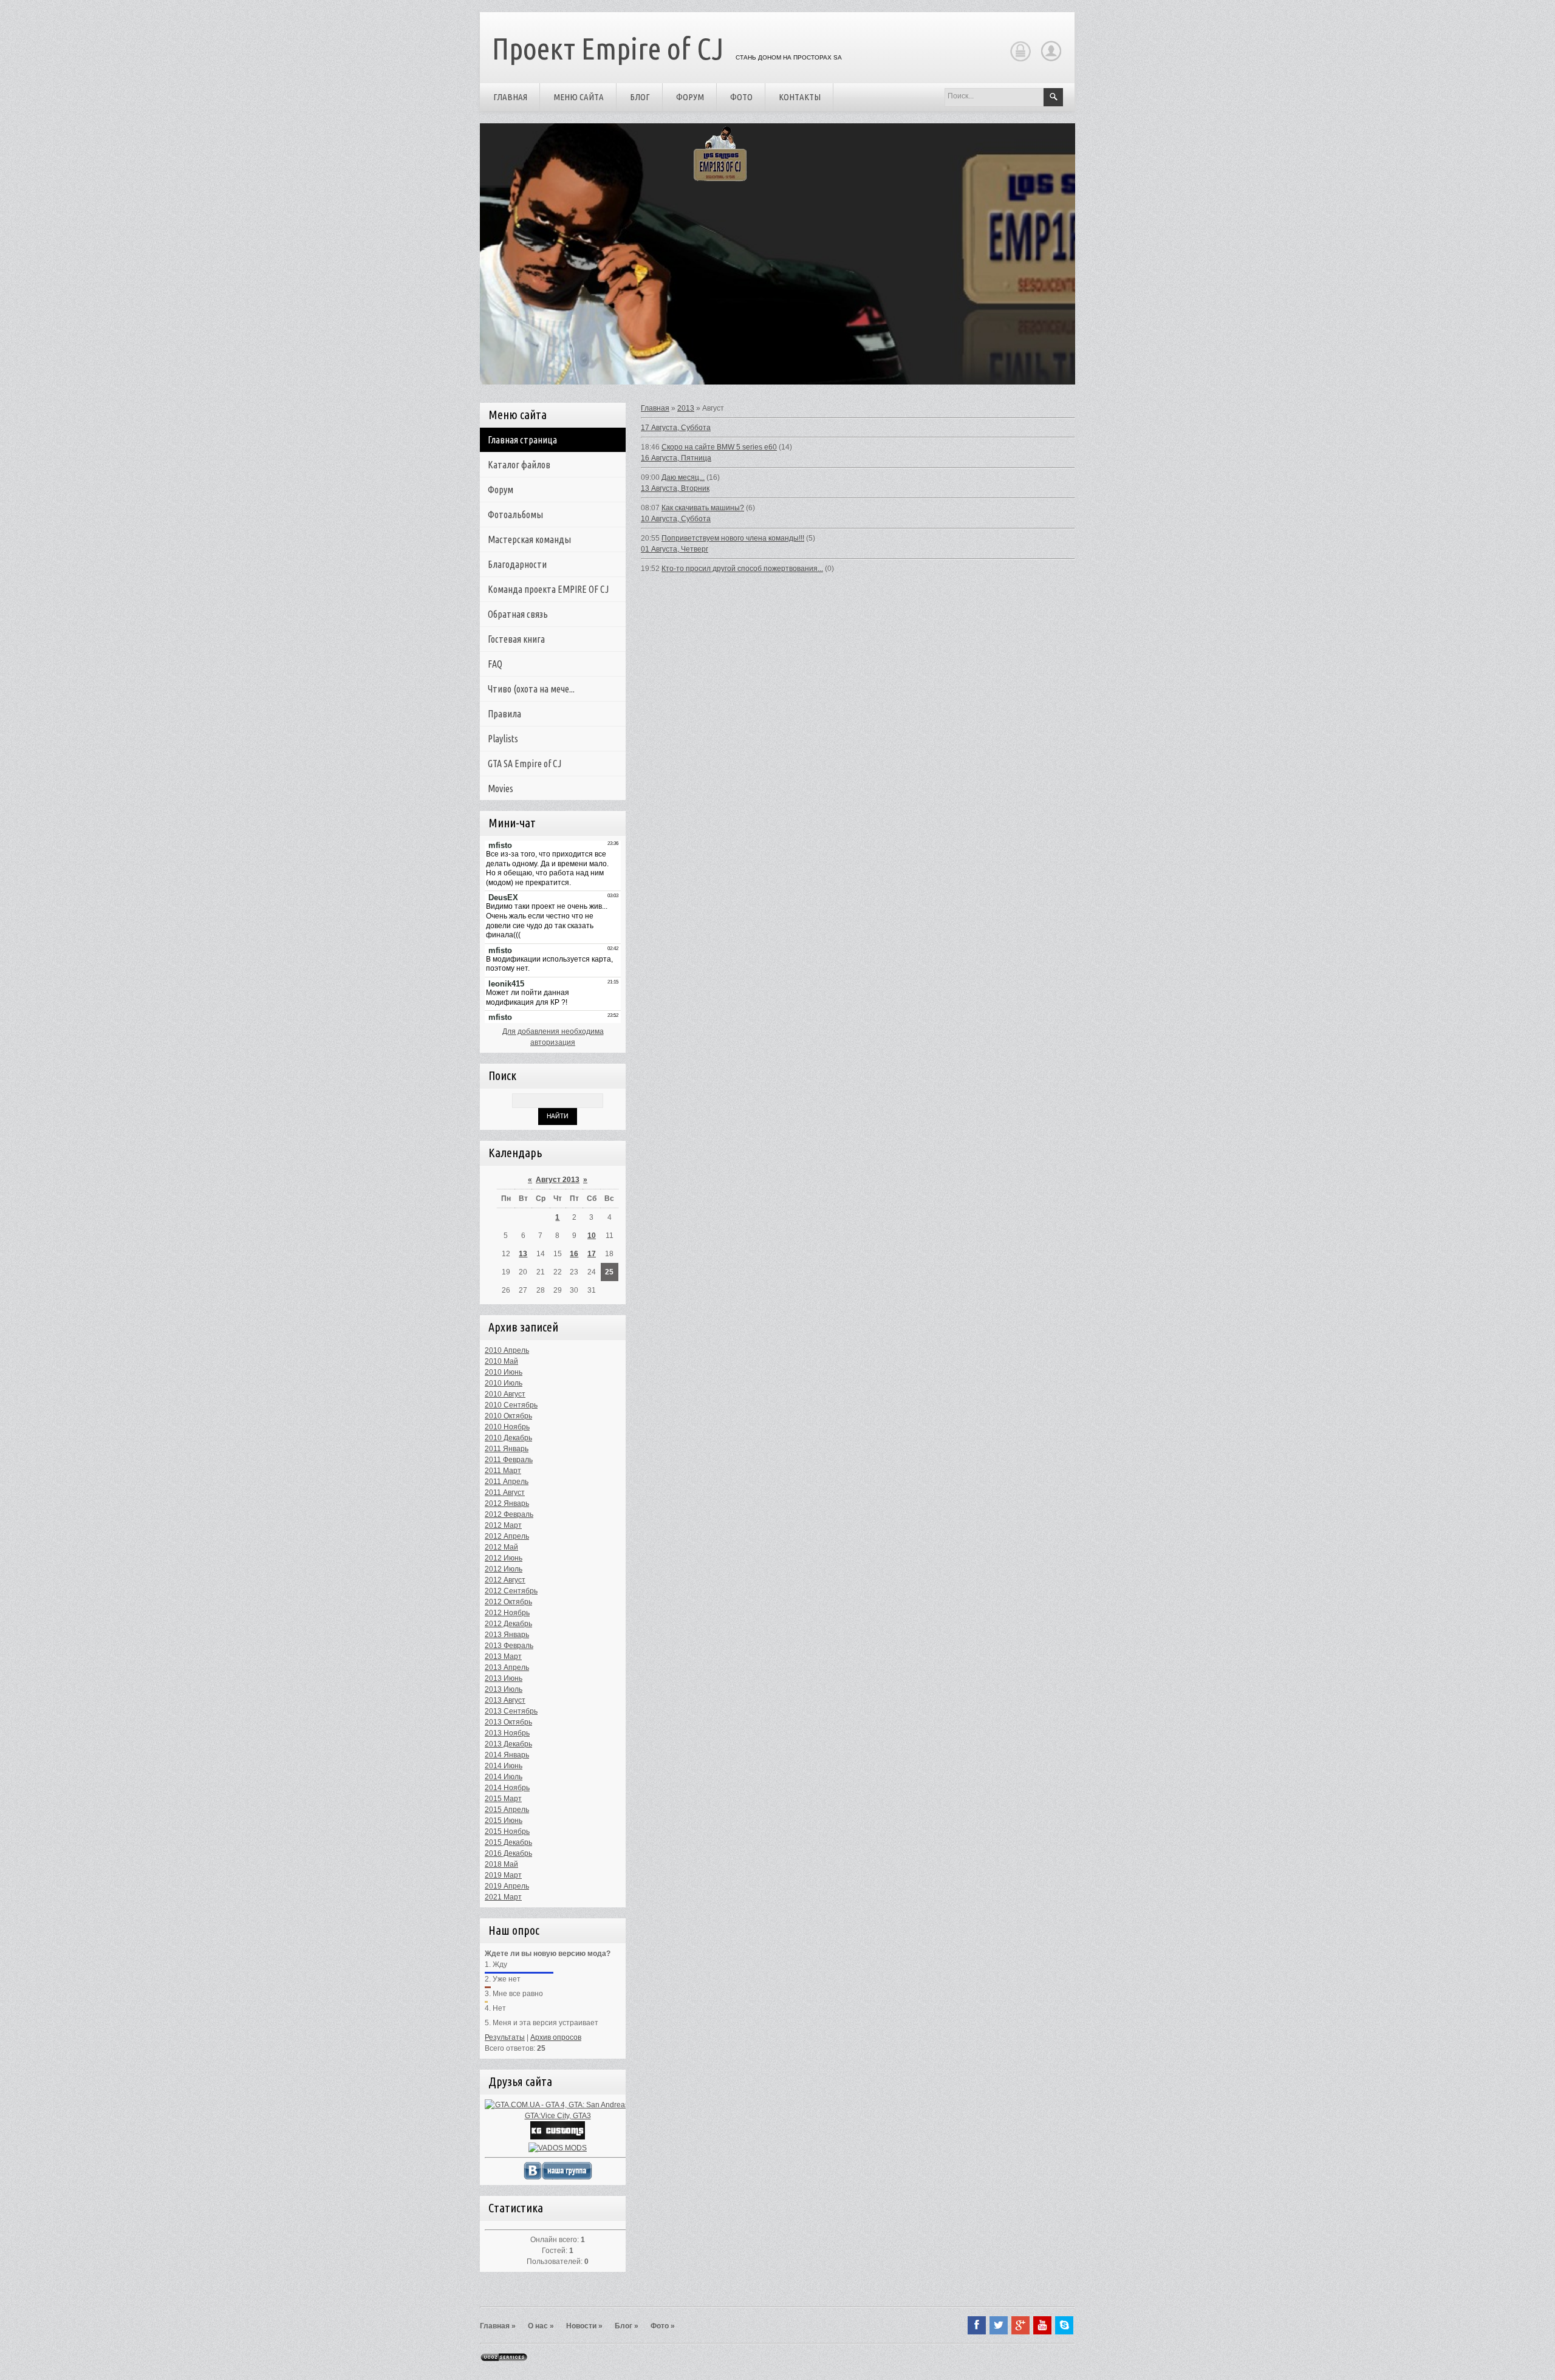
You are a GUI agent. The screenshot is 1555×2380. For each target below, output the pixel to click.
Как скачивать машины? (703, 508)
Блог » (627, 2326)
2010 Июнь (504, 1372)
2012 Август (505, 1580)
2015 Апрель (507, 1810)
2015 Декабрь (508, 1842)
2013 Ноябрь (507, 1733)
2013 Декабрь (508, 1744)
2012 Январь (507, 1503)
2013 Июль (504, 1689)
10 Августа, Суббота (676, 519)
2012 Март (503, 1525)
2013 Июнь (504, 1678)
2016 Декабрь (508, 1853)
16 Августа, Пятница (676, 458)
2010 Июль (504, 1383)
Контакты (800, 97)
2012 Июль (504, 1569)
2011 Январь (507, 1449)
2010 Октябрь (508, 1416)
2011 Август (505, 1493)
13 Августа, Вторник (675, 488)
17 (592, 1254)
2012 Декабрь (508, 1624)
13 (523, 1254)
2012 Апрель (507, 1536)
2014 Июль (504, 1777)
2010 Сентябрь (511, 1405)
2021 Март (503, 1897)
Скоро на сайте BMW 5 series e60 (719, 447)
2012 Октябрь (508, 1602)
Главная (510, 97)
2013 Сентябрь (511, 1711)
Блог (640, 97)
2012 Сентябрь (511, 1591)
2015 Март (503, 1799)
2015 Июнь (504, 1821)
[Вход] (1020, 60)
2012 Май (501, 1547)
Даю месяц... (683, 477)
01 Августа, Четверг (675, 549)
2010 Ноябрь (507, 1427)
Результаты (505, 2037)
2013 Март (503, 1657)
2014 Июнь (504, 1766)
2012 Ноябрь (507, 1613)
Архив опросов (556, 2037)
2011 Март (503, 1471)
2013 (686, 408)
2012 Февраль (509, 1514)
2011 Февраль (509, 1460)
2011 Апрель (507, 1482)
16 (574, 1254)
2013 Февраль (509, 1646)
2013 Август (505, 1700)
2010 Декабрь (508, 1438)
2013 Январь (507, 1635)
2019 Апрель (507, 1886)
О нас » (541, 2326)
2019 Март (503, 1875)
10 (592, 1236)
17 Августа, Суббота (676, 428)
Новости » (584, 2326)
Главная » (498, 2326)
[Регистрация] (1051, 60)
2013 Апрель (507, 1667)
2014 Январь (507, 1755)
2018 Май (501, 1864)
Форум (690, 97)
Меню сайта (579, 97)
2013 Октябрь (508, 1722)
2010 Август (505, 1394)
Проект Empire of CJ (608, 48)
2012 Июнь (504, 1558)
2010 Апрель (507, 1350)
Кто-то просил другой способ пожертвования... (742, 569)
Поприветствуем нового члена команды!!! (733, 538)
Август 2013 (558, 1180)
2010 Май (501, 1361)
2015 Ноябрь (507, 1831)
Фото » (663, 2326)
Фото (741, 97)
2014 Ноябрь (507, 1788)
